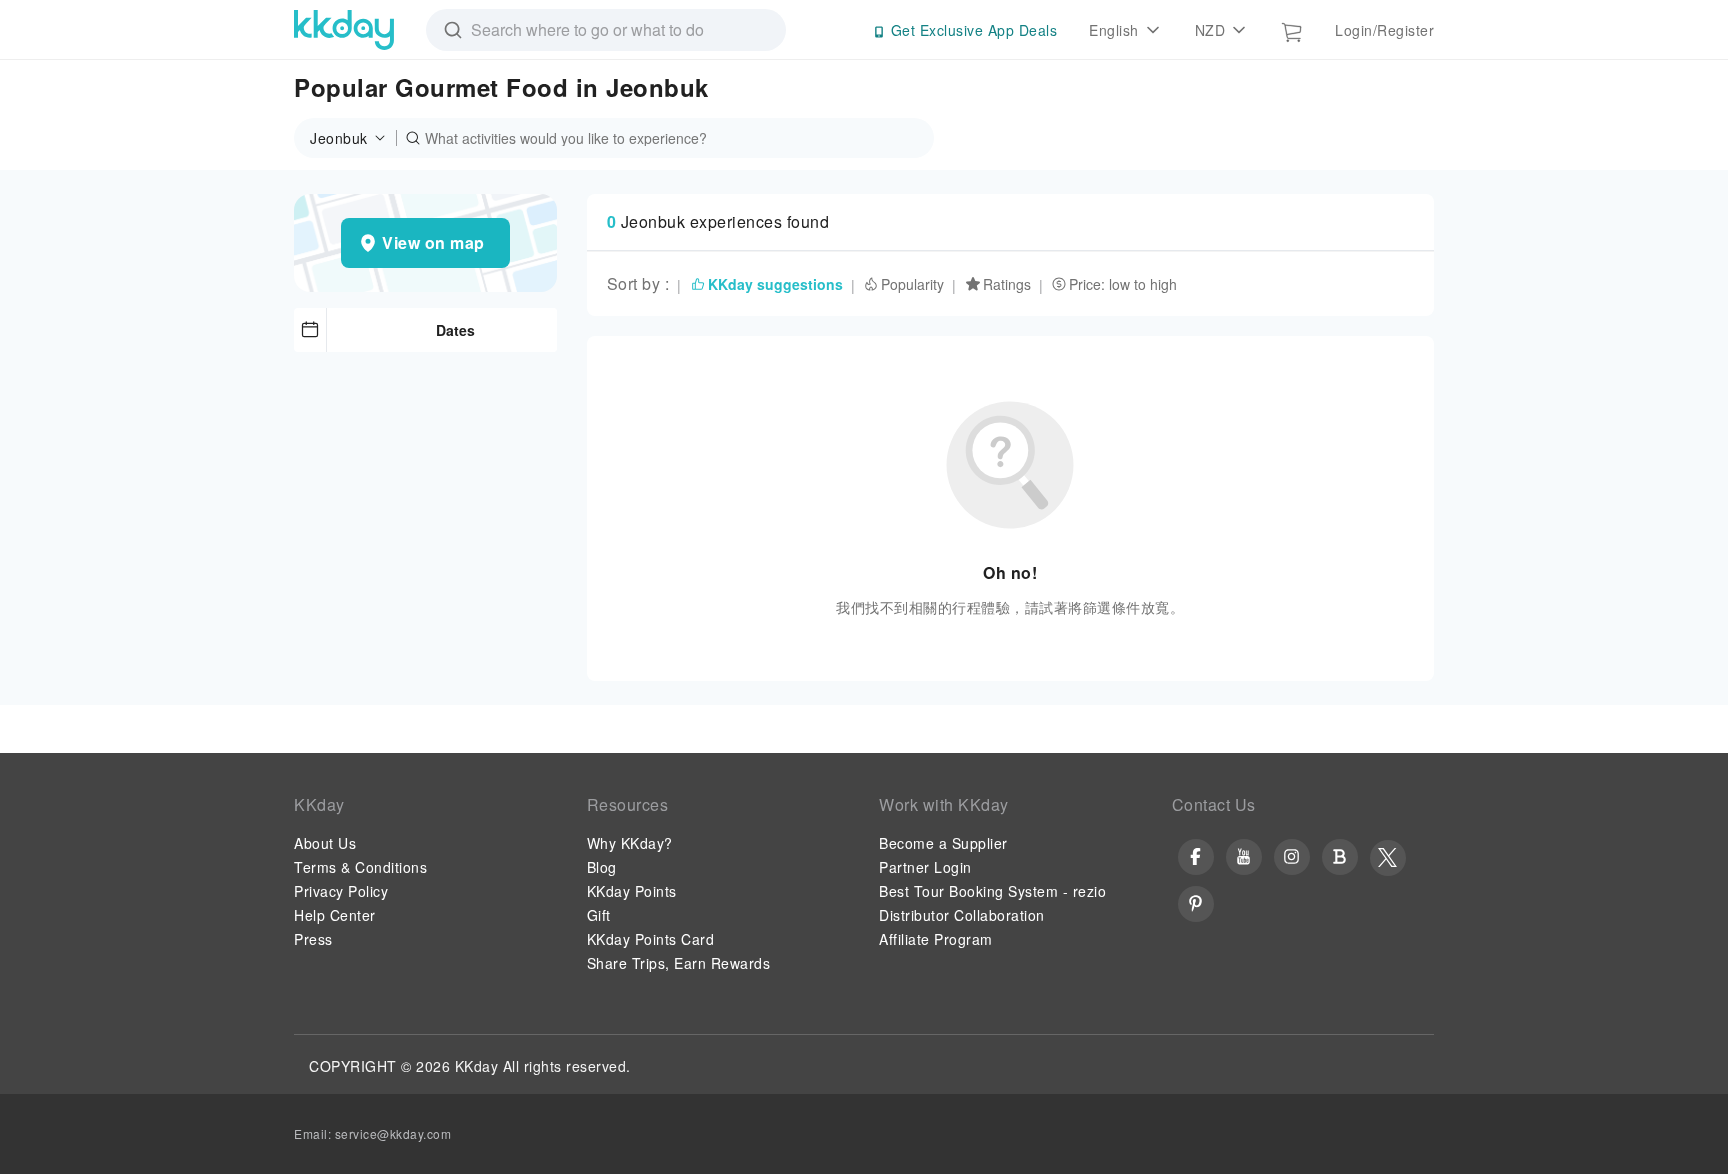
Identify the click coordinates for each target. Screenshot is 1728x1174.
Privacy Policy (341, 891)
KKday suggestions (775, 284)
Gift (599, 915)
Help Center (335, 915)
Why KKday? (630, 843)
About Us (325, 843)
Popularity (912, 284)
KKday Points (632, 891)
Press (313, 939)
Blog (602, 867)
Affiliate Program (936, 939)
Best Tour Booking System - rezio (992, 891)
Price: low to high (1123, 284)
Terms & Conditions (360, 867)
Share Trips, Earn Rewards (679, 963)
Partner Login (925, 867)
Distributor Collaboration (962, 915)
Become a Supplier (943, 843)
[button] (353, 138)
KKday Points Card (651, 939)
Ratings (1007, 284)
